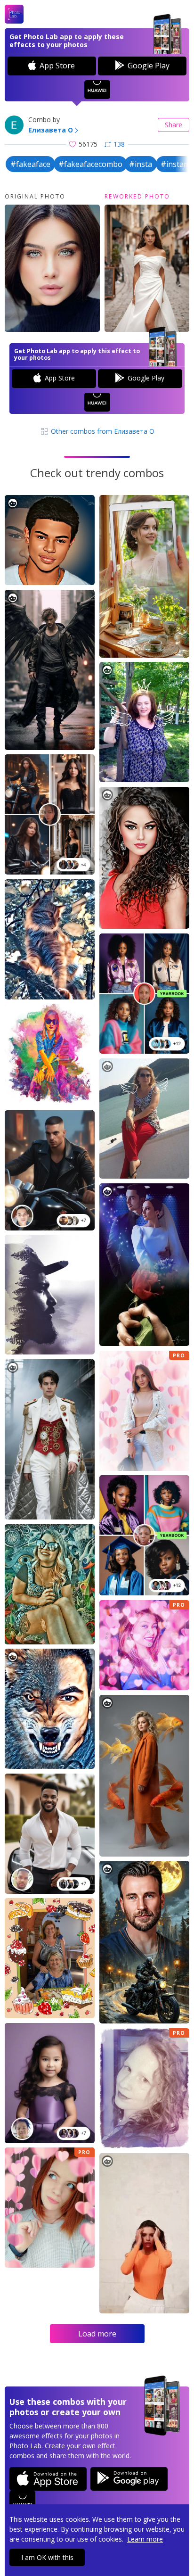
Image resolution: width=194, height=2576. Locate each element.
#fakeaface (30, 164)
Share (174, 125)
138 (119, 144)
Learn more (145, 2539)
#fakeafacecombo (90, 164)
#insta (141, 164)
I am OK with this (47, 2557)
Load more (97, 2334)
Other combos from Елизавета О (102, 431)
